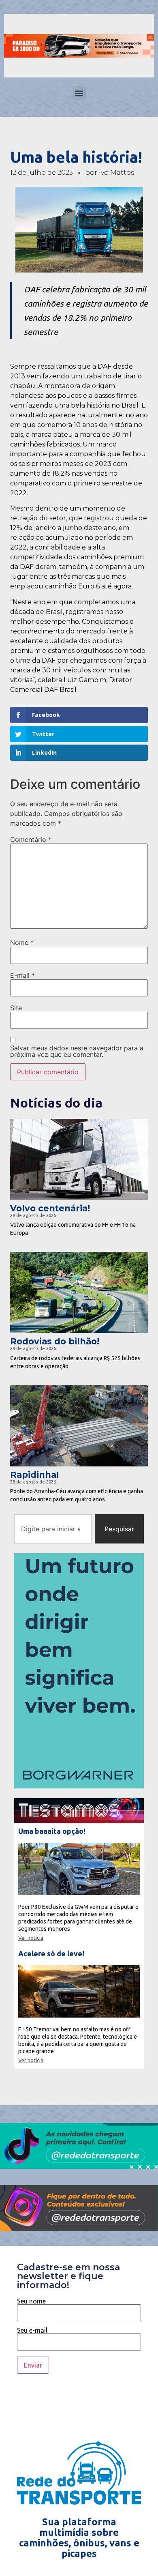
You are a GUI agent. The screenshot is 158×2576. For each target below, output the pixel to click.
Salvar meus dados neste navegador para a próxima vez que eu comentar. (77, 1051)
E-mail (22, 975)
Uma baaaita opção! (52, 1831)
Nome (22, 942)
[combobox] (53, 1529)
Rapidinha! (34, 1475)
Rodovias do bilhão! (55, 1341)
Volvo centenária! (50, 1208)
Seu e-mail (32, 2330)
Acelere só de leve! (51, 1953)
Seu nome (31, 2301)
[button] (79, 93)
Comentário (31, 839)
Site (16, 1008)
